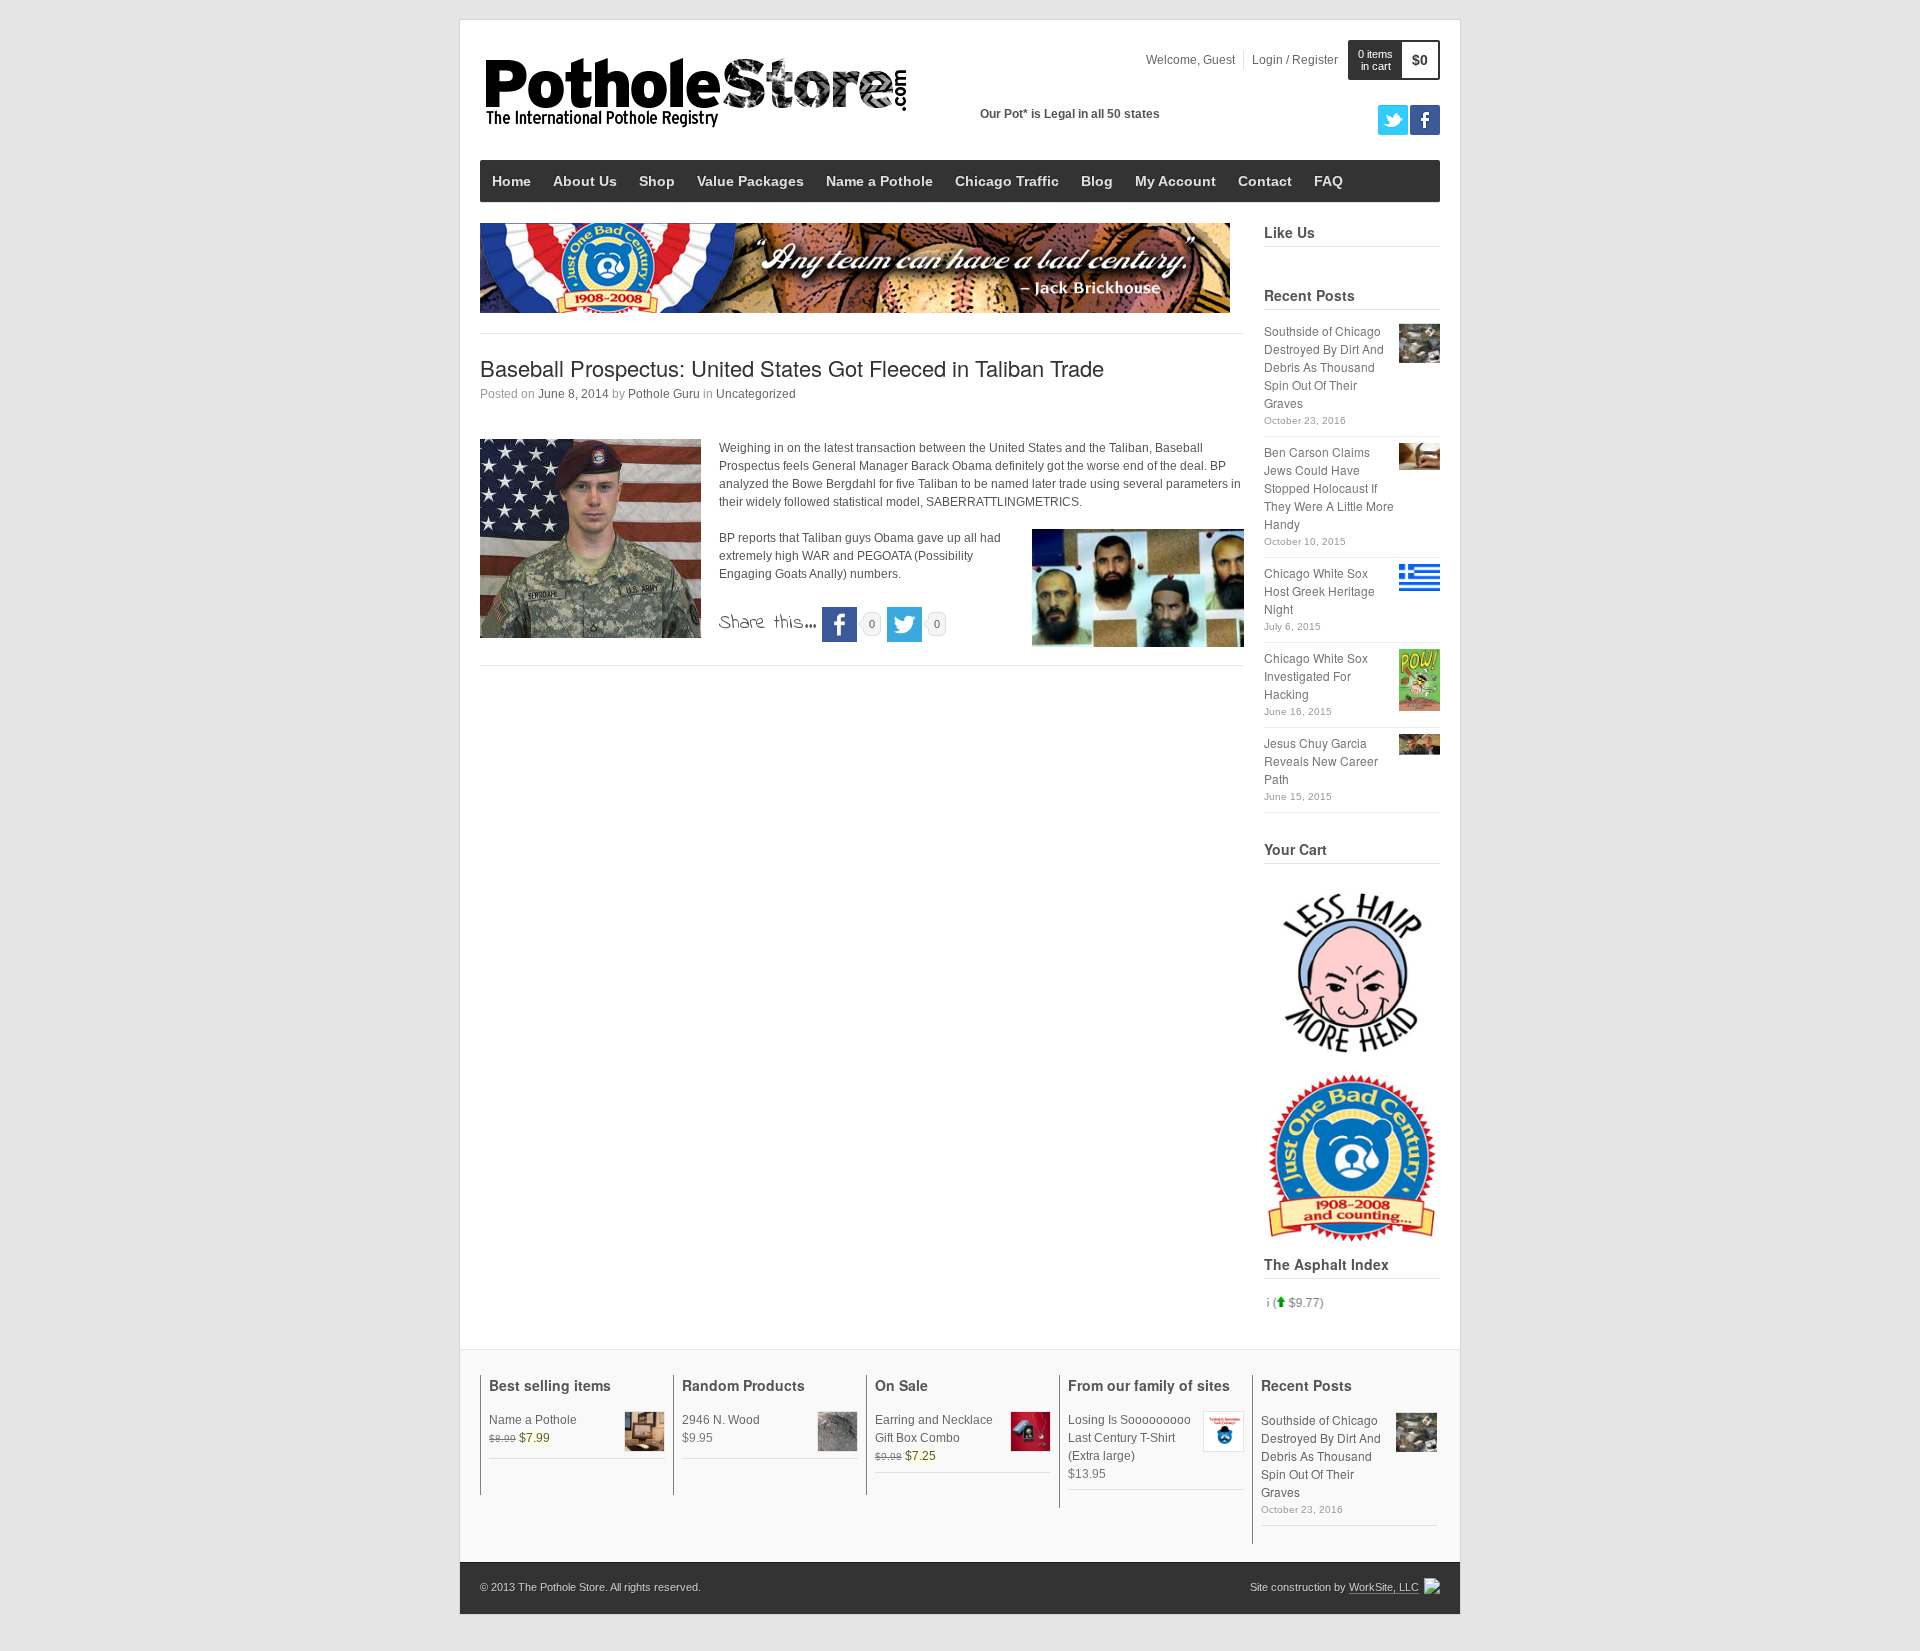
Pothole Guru (664, 394)
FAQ (1328, 181)
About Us (585, 181)
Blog (1097, 181)
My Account (1175, 181)
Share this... (767, 623)
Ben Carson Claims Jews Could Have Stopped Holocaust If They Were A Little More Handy (1329, 487)
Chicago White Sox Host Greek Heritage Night (1319, 590)
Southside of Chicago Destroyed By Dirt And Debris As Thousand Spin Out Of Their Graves (1324, 366)
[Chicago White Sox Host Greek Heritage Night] (1419, 577)
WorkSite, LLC (1384, 1587)
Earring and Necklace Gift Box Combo (934, 1429)
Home (511, 181)
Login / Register (1295, 60)
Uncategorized (756, 394)
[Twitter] (1393, 120)
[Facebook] (1425, 120)
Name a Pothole (879, 181)
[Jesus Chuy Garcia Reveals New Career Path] (1419, 744)
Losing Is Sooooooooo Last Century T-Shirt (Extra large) (1129, 1438)
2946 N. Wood (721, 1420)
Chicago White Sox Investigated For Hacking (1316, 675)
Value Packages (750, 181)
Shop (657, 181)
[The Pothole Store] (695, 90)
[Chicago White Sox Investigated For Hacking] (1419, 680)
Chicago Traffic (1007, 181)
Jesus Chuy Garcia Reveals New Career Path (1321, 760)
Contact (1265, 181)
